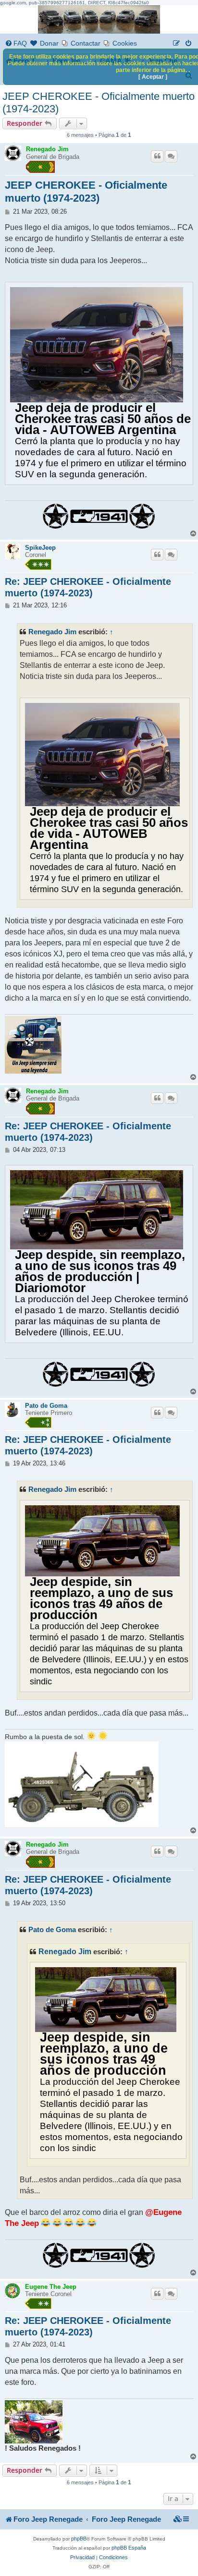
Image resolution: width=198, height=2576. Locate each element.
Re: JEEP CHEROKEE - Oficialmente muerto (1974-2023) (88, 587)
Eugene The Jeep (51, 2287)
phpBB (79, 2539)
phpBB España (129, 2548)
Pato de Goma (46, 1406)
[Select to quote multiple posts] (171, 156)
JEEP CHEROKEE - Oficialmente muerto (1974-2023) (99, 103)
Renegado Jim (47, 149)
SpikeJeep (40, 548)
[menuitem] (16, 43)
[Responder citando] (157, 156)
